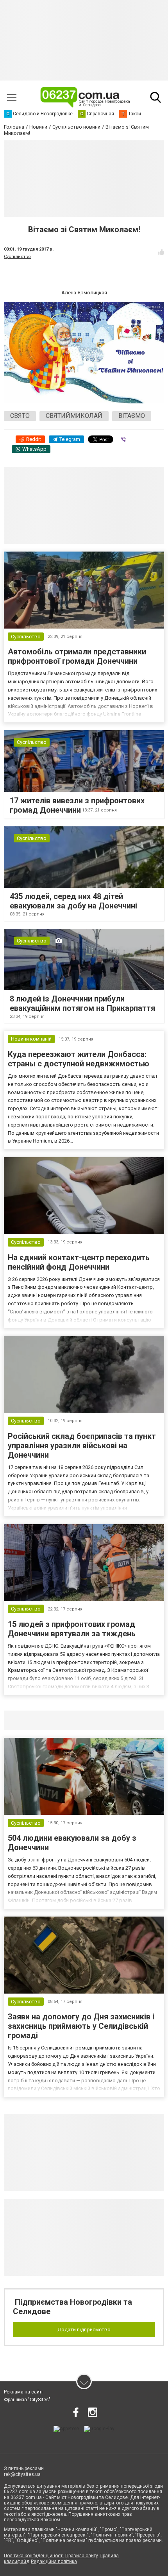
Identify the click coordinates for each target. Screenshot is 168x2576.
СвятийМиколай (74, 416)
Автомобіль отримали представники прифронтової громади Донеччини (77, 656)
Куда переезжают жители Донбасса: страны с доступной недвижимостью (79, 1059)
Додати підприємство (84, 2330)
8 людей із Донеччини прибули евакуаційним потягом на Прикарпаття (82, 1003)
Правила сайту (82, 2556)
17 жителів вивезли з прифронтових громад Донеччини (77, 805)
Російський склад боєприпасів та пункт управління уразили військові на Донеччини (82, 1446)
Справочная (127, 1720)
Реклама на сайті (23, 2392)
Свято (20, 416)
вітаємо (132, 416)
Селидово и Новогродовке (56, 1720)
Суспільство (17, 257)
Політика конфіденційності (34, 2556)
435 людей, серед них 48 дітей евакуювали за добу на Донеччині (73, 901)
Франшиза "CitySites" (27, 2400)
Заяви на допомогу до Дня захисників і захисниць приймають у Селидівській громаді (81, 2026)
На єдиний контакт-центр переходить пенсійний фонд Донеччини (79, 1262)
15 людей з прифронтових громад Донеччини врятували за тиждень (72, 1629)
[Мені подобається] (161, 252)
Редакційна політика (54, 2562)
